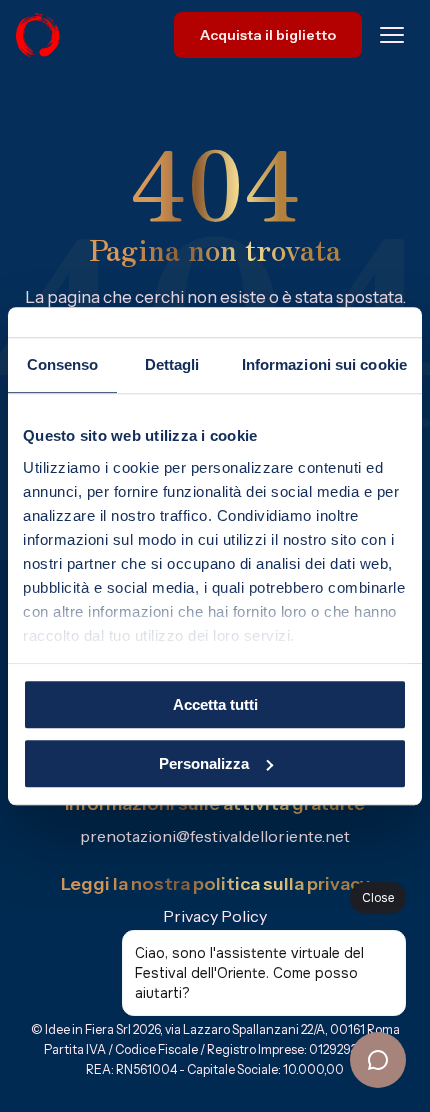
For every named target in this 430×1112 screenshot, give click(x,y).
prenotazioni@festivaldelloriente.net (215, 836)
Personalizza (204, 763)
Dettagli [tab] (172, 364)
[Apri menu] (392, 35)
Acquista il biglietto (268, 35)
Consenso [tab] (63, 364)
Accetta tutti (215, 704)
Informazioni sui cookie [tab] (324, 364)
